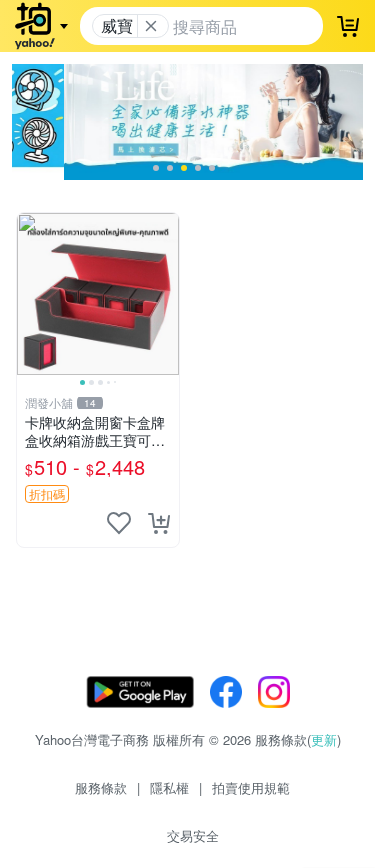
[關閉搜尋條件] (151, 26)
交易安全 (193, 835)
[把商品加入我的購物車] (159, 523)
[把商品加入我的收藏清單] (119, 523)
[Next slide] (166, 294)
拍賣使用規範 (251, 787)
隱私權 (169, 787)
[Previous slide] (30, 294)
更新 (324, 739)
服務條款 (101, 787)
